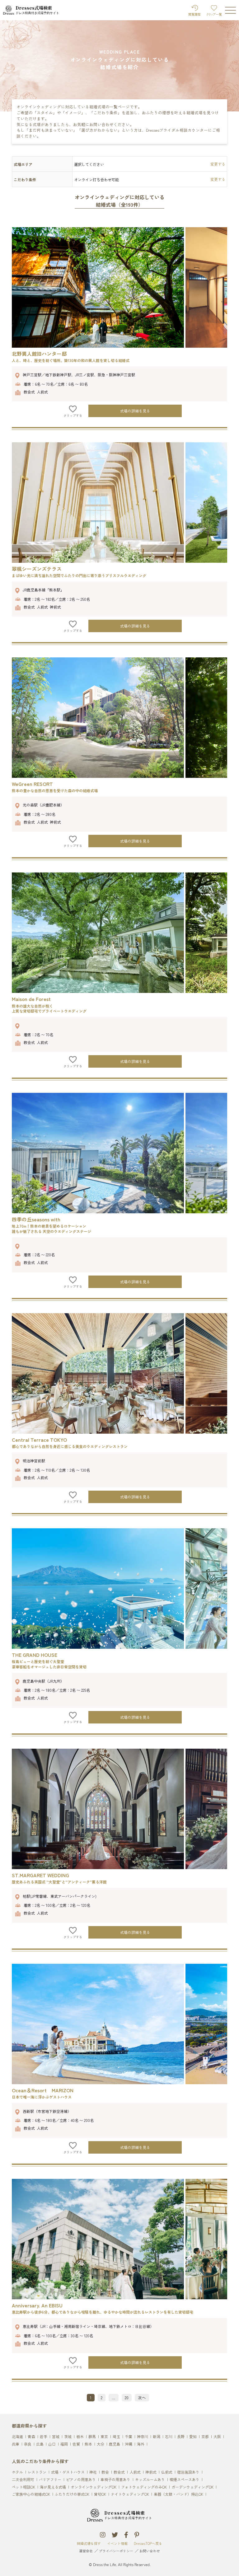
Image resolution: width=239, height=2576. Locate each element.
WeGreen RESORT (32, 784)
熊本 (88, 2444)
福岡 (64, 2444)
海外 (141, 2444)
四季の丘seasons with (36, 1219)
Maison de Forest (31, 999)
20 (127, 2397)
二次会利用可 (23, 2480)
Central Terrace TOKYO (39, 1440)
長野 (181, 2437)
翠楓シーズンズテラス (37, 569)
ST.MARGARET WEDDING (40, 1875)
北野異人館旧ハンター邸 (39, 354)
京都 (205, 2437)
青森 (31, 2437)
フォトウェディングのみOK (144, 2487)
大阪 (217, 2437)
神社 (93, 2472)
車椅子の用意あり (115, 2480)
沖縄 (129, 2444)
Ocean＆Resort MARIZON (43, 2090)
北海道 (17, 2437)
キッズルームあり (150, 2480)
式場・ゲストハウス (68, 2472)
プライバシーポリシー (116, 2551)
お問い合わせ (150, 2551)
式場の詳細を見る (135, 411)
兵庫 (16, 2444)
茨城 (68, 2437)
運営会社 (86, 2551)
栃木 (80, 2437)
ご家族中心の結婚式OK (31, 2494)
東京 (104, 2437)
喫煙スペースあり (185, 2480)
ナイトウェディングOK (130, 2494)
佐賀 (76, 2444)
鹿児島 (115, 2444)
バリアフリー (50, 2480)
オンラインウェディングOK (94, 2487)
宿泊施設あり (188, 2472)
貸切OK (100, 2494)
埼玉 (116, 2437)
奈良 (28, 2444)
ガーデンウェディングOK (192, 2487)
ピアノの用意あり (81, 2480)
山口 (52, 2444)
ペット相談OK (23, 2487)
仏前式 (167, 2472)
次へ (142, 2397)
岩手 (44, 2437)
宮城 (56, 2437)
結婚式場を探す (89, 2543)
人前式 (135, 2472)
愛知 (193, 2437)
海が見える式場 (53, 2487)
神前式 (151, 2472)
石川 (169, 2437)
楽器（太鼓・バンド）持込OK (178, 2494)
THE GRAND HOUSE (35, 1655)
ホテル (17, 2472)
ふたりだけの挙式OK (72, 2494)
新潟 (157, 2437)
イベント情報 (117, 2543)
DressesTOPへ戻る (148, 2543)
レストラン (37, 2472)
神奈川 (143, 2437)
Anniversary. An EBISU (37, 2305)
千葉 (129, 2437)
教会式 (119, 2472)
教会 (105, 2472)
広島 (40, 2444)
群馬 (92, 2437)
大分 (101, 2444)
